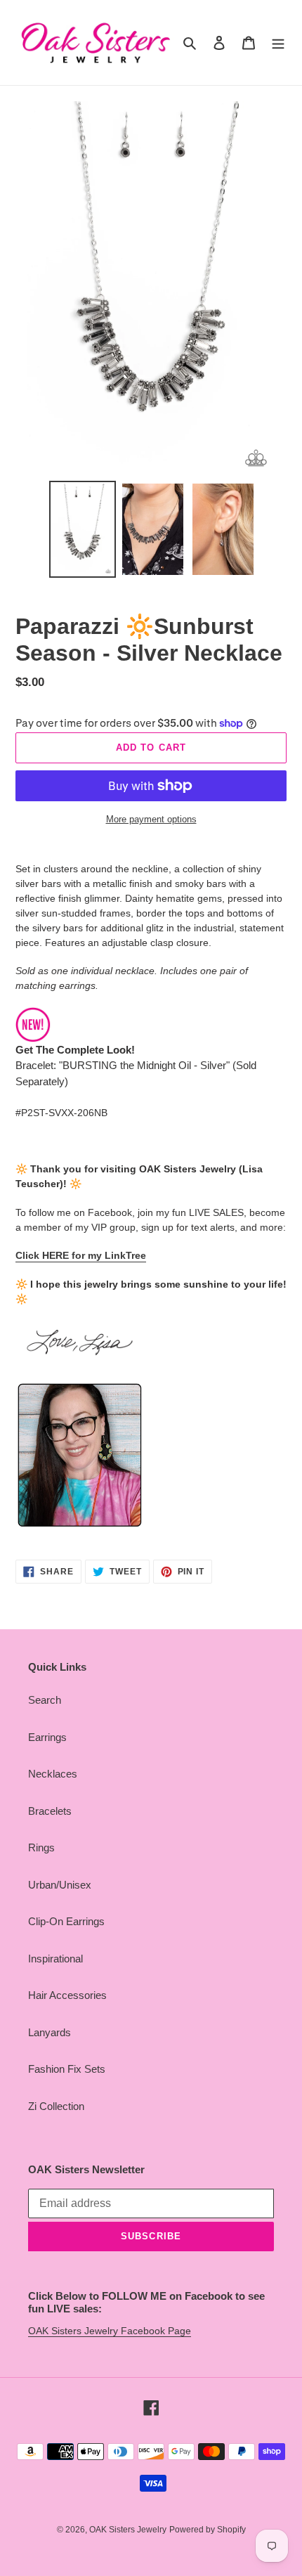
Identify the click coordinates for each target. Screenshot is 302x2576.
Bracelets (50, 1811)
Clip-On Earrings (66, 1921)
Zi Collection (56, 2106)
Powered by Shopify (208, 2530)
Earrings (47, 1737)
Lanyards (50, 2032)
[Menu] (278, 43)
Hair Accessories (67, 1995)
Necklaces (53, 1774)
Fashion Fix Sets (67, 2069)
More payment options (151, 819)
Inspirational (55, 1959)
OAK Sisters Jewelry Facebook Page (110, 2331)
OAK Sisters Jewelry (128, 2530)
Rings (41, 1847)
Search (45, 1700)
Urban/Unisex (60, 1885)
